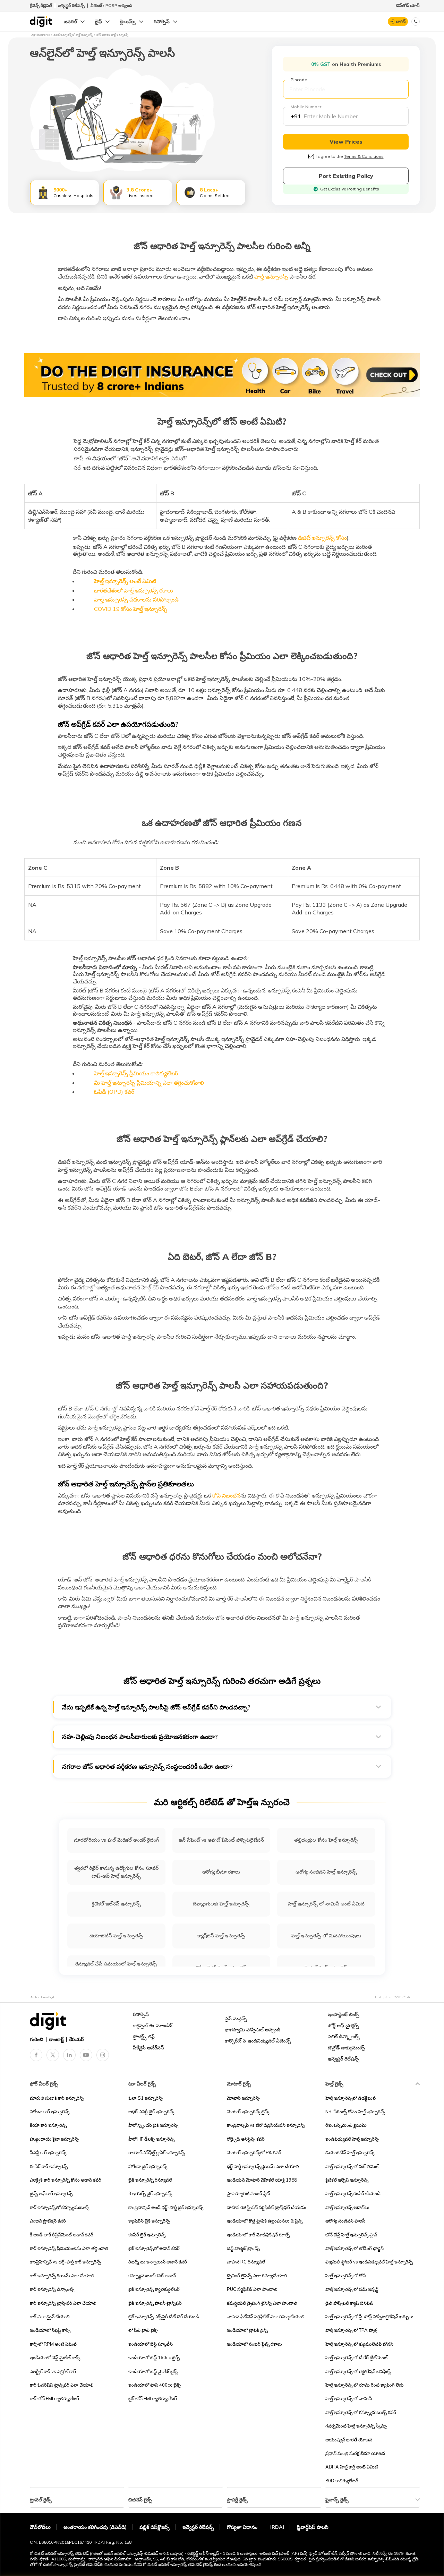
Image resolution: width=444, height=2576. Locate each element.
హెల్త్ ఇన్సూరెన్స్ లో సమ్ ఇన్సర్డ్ (352, 2289)
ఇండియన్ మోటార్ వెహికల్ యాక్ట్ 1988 (262, 2180)
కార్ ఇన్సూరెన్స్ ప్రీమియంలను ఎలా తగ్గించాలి (69, 2248)
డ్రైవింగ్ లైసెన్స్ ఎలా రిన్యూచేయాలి (257, 2276)
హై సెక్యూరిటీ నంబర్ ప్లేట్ (248, 2193)
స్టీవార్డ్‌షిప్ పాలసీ (313, 2527)
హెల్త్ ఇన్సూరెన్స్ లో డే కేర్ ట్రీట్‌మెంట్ (356, 2357)
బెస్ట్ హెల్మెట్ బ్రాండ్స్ (243, 2248)
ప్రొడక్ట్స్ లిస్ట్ (144, 2037)
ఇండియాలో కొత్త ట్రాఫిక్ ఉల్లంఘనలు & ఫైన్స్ (265, 2221)
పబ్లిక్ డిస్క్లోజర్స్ (344, 2037)
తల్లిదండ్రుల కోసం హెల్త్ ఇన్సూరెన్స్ (326, 1840)
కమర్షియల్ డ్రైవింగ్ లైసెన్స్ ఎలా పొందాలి (262, 2303)
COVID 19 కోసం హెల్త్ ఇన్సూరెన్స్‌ (131, 609)
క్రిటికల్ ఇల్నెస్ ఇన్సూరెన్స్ (347, 2180)
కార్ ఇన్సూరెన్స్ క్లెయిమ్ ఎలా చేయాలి (62, 2276)
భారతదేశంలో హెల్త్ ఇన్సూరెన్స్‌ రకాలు (134, 590)
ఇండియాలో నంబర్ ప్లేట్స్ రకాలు (254, 2344)
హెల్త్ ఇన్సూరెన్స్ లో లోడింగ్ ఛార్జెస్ (355, 2248)
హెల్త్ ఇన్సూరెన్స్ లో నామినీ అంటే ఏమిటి (326, 1904)
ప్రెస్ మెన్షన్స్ (236, 2019)
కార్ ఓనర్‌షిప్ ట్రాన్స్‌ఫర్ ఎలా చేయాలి (62, 2385)
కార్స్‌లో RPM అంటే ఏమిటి (53, 2344)
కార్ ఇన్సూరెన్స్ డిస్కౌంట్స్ (52, 2289)
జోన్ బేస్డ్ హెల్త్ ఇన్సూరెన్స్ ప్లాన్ (351, 2235)
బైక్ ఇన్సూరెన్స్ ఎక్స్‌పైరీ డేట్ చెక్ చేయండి (164, 2317)
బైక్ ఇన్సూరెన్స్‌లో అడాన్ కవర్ (154, 2248)
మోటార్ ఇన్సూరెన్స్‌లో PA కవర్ (254, 2152)
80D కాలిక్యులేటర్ (342, 2481)
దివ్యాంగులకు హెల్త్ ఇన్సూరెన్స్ (221, 1904)
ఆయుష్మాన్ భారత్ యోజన (349, 2440)
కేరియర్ (76, 2039)
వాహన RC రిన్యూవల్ (246, 2262)
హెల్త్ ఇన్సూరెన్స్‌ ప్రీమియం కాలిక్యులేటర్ (136, 1073)
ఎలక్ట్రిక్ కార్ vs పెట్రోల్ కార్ (53, 2371)
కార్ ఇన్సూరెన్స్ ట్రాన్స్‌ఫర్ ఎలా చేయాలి (63, 2303)
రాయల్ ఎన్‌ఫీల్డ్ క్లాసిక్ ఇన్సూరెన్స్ (157, 2152)
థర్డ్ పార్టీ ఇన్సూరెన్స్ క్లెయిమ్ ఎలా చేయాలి (263, 2166)
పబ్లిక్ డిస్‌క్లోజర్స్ (155, 2527)
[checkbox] (311, 156)
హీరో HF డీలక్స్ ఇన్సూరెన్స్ (151, 2139)
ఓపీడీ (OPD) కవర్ (114, 1092)
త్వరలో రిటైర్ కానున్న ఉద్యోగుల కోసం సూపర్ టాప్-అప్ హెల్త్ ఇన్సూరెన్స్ (116, 1872)
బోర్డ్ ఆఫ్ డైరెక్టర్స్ (343, 2025)
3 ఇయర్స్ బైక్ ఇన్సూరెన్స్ (150, 2193)
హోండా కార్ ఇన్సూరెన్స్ (50, 2112)
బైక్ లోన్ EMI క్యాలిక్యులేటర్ (153, 2398)
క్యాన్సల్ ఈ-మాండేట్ (153, 2025)
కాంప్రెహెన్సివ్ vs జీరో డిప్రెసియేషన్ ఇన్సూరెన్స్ (266, 2125)
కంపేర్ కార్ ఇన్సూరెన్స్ (49, 2166)
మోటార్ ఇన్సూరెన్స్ (244, 2098)
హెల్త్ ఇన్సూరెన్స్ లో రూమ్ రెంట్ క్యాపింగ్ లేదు (365, 2385)
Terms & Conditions (364, 156)
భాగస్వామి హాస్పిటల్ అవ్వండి (253, 2030)
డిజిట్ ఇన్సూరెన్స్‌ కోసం (322, 538)
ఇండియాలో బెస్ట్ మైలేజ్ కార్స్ (55, 2357)
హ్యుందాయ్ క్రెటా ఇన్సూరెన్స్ (54, 2139)
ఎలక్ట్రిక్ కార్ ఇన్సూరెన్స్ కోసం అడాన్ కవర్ (66, 2180)
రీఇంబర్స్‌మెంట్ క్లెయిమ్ (346, 2125)
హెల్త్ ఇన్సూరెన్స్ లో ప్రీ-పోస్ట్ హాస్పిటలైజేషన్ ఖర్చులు (369, 2317)
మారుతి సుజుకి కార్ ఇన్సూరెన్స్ (57, 2098)
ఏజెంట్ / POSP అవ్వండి (111, 5)
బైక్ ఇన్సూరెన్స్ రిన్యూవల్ (150, 2180)
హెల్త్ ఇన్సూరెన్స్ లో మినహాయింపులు (326, 1936)
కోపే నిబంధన (226, 1495)
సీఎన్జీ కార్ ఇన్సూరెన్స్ (48, 2152)
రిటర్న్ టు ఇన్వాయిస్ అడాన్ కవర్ (158, 2262)
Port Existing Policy (346, 176)
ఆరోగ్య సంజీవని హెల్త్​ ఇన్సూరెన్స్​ (326, 1872)
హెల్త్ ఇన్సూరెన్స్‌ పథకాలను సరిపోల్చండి (136, 599)
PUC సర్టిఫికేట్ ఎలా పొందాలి (252, 2289)
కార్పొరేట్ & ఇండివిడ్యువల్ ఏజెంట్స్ (258, 2041)
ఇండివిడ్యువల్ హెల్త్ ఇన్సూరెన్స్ (352, 2139)
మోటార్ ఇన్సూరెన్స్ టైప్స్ (248, 2112)
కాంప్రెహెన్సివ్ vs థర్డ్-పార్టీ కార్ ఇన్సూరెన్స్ (65, 2262)
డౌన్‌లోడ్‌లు (40, 2527)
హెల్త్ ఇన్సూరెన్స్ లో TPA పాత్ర (351, 2330)
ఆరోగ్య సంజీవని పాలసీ (345, 2221)
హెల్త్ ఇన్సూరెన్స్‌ (271, 276)
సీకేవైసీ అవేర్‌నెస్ (148, 2048)
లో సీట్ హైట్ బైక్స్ (143, 2330)
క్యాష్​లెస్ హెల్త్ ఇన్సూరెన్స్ (221, 1936)
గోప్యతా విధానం (242, 2527)
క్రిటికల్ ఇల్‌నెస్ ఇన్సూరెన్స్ (116, 1904)
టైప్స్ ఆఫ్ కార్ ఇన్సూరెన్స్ (51, 2193)
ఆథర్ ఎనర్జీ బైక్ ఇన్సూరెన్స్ (151, 2112)
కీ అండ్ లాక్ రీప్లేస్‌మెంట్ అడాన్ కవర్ (62, 2235)
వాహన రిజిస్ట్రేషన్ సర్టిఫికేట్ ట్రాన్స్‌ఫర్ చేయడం (267, 2207)
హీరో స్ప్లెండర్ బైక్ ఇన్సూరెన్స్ (153, 2125)
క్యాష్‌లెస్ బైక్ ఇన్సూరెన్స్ (149, 2221)
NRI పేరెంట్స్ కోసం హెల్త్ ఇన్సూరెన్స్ (355, 2112)
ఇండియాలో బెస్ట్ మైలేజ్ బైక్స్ (153, 2371)
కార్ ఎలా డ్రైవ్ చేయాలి (50, 2317)
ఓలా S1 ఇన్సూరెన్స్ (146, 2098)
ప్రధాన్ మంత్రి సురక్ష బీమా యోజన (355, 2453)
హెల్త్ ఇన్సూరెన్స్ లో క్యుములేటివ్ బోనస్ (359, 2344)
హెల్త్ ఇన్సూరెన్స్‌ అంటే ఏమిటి (125, 581)
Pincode (299, 80)
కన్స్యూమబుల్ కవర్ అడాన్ (152, 2276)
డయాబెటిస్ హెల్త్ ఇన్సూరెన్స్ (116, 1936)
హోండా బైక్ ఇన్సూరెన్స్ (148, 2166)
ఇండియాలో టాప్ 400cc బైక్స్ (155, 2385)
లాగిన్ (401, 21)
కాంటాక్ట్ (56, 2039)
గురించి (37, 2039)
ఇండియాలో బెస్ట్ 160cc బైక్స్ (154, 2357)
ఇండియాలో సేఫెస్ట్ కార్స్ (50, 2330)
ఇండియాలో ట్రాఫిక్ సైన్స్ (247, 2330)
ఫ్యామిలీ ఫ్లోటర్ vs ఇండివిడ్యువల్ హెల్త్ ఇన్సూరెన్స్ (369, 2262)
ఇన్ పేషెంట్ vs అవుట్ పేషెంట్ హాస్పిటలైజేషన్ (221, 1840)
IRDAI (277, 2527)
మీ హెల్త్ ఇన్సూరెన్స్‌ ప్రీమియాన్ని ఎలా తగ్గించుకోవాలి (149, 1083)
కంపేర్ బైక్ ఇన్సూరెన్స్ (147, 2235)
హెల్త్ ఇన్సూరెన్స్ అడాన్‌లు (347, 2207)
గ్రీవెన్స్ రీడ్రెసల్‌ (41, 5)
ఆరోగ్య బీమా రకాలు (221, 1872)
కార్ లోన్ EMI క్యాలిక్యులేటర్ (54, 2398)
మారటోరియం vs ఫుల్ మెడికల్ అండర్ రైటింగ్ (116, 1840)
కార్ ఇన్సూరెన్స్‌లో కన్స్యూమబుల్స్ (59, 2207)
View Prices (346, 142)
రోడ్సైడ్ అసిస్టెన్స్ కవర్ (246, 2139)
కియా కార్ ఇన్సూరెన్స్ (48, 2125)
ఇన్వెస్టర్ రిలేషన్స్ (71, 5)
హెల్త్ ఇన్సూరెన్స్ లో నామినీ (349, 2398)
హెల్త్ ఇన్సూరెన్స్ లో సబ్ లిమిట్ (352, 2166)
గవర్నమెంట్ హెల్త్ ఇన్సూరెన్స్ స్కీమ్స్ (356, 2426)
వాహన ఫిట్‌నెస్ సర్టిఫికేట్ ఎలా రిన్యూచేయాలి (266, 2317)
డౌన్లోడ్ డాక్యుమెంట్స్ (347, 2048)
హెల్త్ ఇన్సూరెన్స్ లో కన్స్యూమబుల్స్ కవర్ (361, 2412)
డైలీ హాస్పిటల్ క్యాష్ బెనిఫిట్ (349, 2303)
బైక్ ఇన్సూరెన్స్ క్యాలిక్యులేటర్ (154, 2289)
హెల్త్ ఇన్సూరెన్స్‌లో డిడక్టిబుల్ (351, 2098)
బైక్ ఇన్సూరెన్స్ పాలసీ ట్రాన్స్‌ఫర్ (155, 2303)
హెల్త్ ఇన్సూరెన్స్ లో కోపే (346, 2276)
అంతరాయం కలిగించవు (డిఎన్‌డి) (95, 2527)
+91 (296, 116)
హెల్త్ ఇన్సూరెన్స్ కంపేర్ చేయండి (353, 2193)
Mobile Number (306, 107)
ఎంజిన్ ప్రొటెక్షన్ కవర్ (48, 2221)
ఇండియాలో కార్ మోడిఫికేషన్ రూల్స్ (258, 2235)
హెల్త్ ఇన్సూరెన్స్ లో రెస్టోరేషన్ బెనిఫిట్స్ (358, 2371)
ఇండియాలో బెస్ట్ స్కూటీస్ (151, 2344)
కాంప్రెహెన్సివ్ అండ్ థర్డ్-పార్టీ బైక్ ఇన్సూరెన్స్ (166, 2207)
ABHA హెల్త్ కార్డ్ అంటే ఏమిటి (352, 2467)
